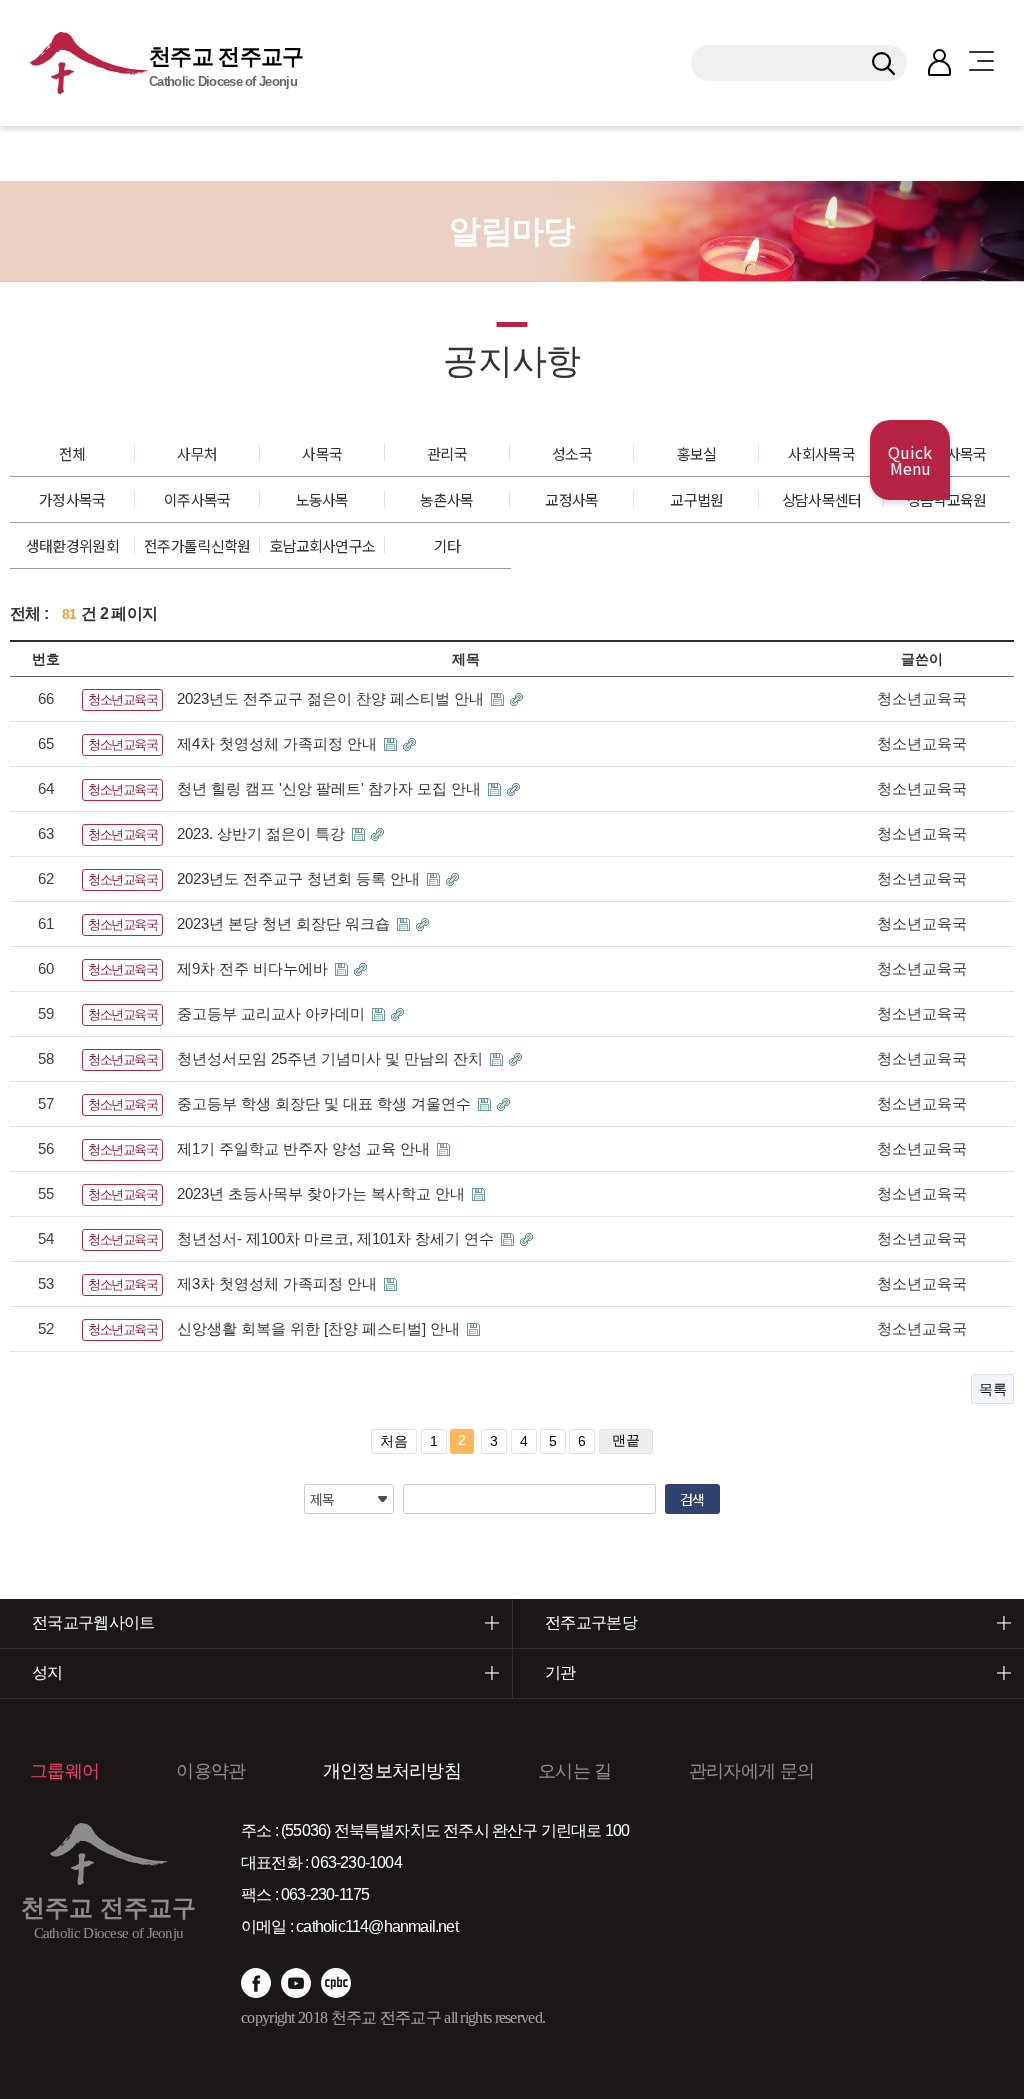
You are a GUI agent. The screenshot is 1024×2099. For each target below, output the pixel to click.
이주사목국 (197, 499)
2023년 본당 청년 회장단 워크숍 (285, 923)
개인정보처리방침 (392, 1771)
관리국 (447, 453)
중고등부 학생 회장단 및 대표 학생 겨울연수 (326, 1103)
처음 (394, 1441)
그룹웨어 (64, 1771)
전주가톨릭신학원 (197, 545)
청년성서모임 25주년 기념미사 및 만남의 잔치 (332, 1058)
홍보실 (697, 453)
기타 (447, 545)
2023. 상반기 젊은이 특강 (263, 833)
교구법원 (696, 499)
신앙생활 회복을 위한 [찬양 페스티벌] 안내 (320, 1328)
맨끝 (626, 1440)
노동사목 (322, 499)
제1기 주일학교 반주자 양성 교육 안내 (305, 1148)
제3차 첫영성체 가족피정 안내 (279, 1283)
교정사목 (571, 499)
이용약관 (210, 1771)
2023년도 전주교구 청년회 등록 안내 (300, 878)
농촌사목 (446, 499)
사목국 (322, 453)
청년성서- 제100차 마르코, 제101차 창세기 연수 (337, 1238)
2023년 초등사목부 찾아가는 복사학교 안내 (323, 1193)
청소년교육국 (122, 699)
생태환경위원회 (72, 545)
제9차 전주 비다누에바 (254, 968)
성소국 (572, 453)
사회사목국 (821, 453)
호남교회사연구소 (322, 545)
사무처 (197, 453)
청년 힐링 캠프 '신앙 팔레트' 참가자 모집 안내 (331, 788)
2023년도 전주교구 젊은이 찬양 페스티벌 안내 (332, 698)
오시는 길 (575, 1771)
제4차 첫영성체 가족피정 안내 (279, 743)
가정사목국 (72, 499)
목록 (992, 1389)
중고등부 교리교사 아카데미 (273, 1013)
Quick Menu (910, 460)
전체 (72, 453)
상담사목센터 (822, 499)
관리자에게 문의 (751, 1771)
